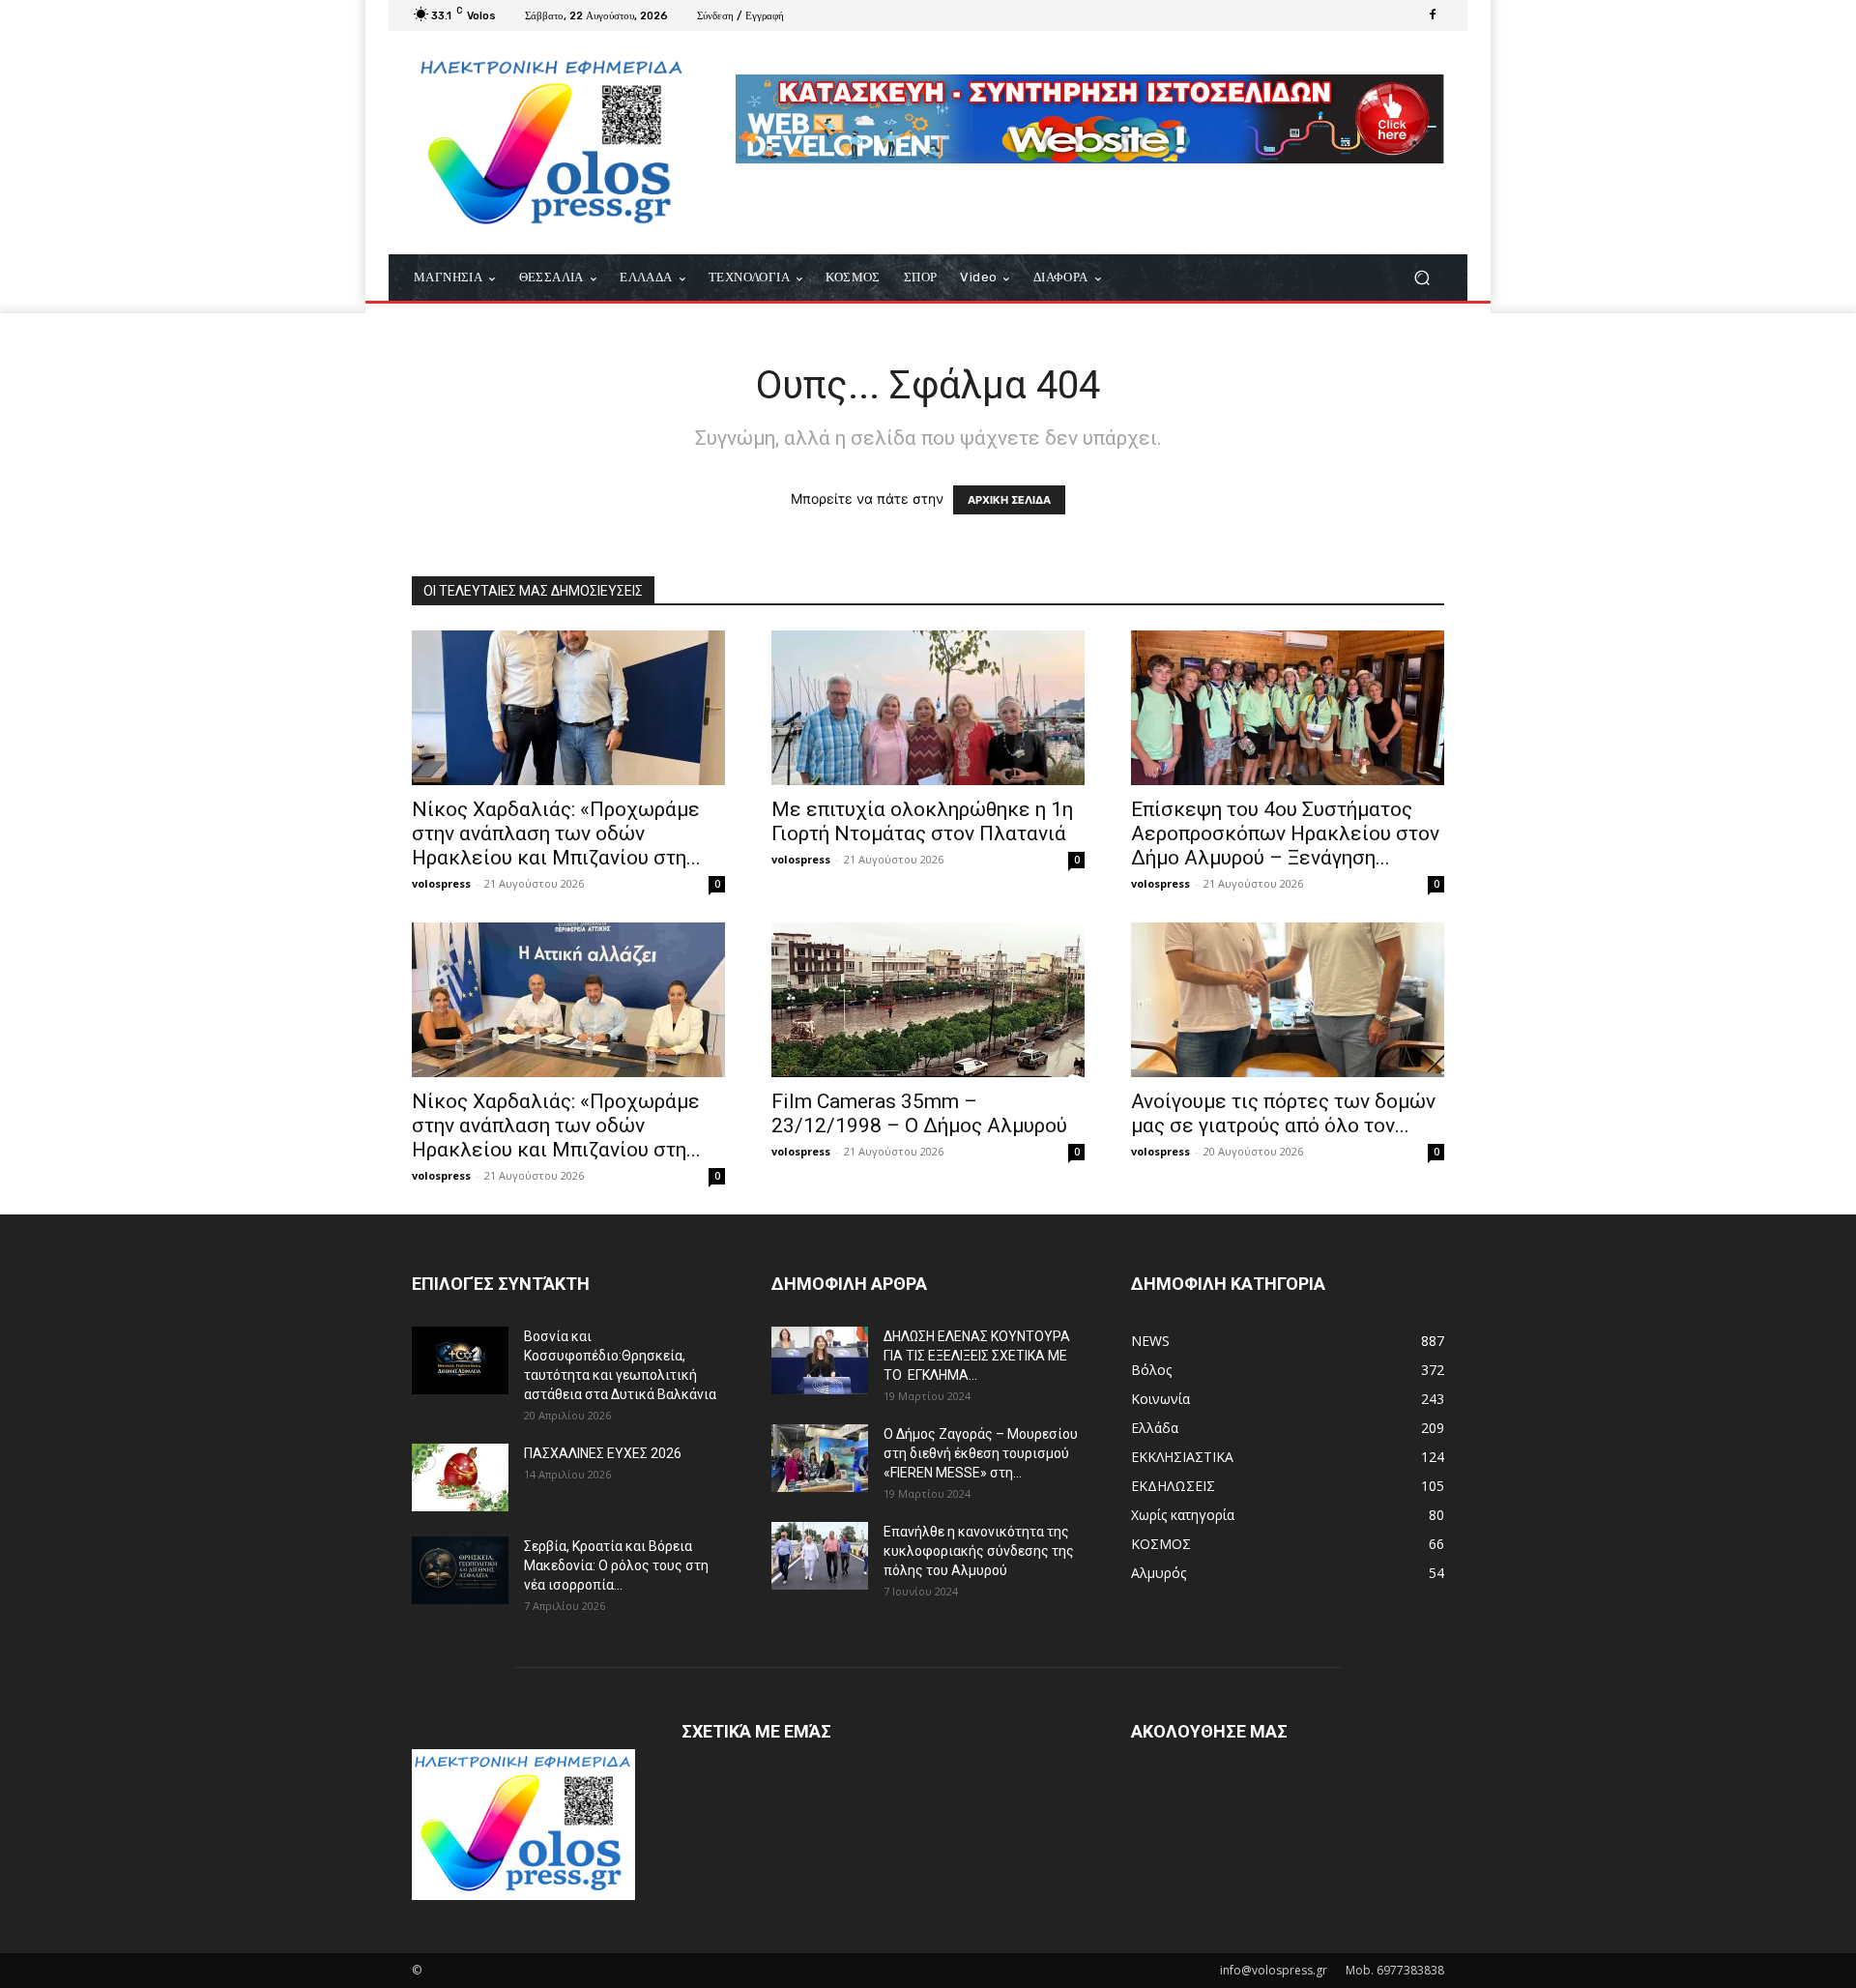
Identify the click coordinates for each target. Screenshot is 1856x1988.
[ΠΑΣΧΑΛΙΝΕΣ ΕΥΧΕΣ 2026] (460, 1477)
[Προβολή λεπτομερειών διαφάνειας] (1090, 119)
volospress (441, 883)
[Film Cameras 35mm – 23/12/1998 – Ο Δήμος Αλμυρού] (928, 1000)
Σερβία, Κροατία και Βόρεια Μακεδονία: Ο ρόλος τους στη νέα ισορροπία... (616, 1565)
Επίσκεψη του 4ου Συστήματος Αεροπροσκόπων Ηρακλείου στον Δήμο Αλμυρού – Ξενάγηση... (1285, 833)
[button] (1421, 278)
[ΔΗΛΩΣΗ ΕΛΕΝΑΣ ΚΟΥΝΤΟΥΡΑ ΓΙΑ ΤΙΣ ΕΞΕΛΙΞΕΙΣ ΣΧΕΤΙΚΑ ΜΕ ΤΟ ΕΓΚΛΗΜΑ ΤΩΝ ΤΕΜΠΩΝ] (820, 1360)
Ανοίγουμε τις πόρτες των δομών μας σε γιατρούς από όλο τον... (1283, 1113)
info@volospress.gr (1274, 1970)
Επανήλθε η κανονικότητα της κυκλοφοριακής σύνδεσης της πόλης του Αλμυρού (979, 1551)
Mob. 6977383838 (1395, 1970)
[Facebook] (1433, 15)
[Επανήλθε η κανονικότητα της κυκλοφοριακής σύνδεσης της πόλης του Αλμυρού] (820, 1556)
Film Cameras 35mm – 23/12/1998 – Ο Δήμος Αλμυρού (919, 1113)
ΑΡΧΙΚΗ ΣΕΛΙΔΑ (1009, 500)
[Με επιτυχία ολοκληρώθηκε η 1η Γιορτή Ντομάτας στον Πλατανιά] (928, 708)
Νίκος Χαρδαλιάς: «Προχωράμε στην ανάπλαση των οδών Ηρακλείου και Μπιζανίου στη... (556, 833)
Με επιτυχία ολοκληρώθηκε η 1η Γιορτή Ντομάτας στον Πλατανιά (922, 821)
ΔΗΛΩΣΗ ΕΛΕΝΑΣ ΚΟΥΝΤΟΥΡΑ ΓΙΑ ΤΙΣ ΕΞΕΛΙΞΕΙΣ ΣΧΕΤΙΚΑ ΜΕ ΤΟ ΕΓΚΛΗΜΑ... (977, 1356)
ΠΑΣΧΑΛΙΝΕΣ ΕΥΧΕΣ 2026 (603, 1453)
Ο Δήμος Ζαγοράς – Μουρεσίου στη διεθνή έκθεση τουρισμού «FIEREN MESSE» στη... (981, 1453)
